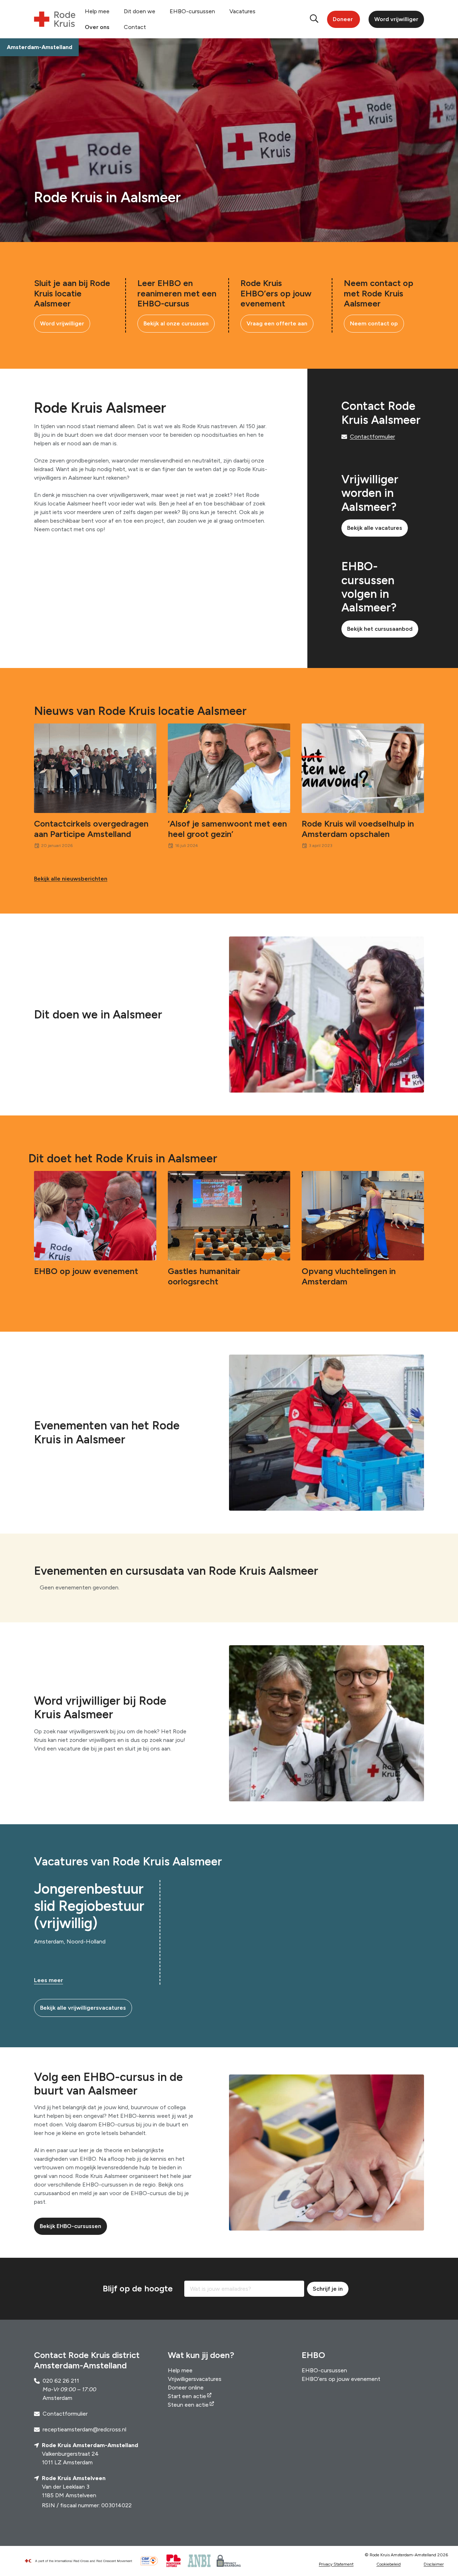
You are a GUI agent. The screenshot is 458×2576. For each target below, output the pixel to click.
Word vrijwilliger (396, 19)
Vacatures (242, 11)
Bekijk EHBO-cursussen (70, 2226)
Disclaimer (434, 2564)
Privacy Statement (336, 2564)
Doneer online (186, 2388)
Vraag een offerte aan (277, 323)
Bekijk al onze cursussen (176, 323)
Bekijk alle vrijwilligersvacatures (83, 2008)
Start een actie (187, 2396)
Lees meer (48, 1980)
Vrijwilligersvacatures (195, 2379)
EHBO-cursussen (192, 11)
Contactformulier (372, 437)
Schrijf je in (328, 2289)
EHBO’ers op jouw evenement (341, 2379)
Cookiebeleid (389, 2564)
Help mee (97, 11)
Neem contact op (374, 323)
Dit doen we (140, 11)
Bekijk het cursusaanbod (380, 629)
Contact (135, 27)
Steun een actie (188, 2405)
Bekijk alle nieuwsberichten (71, 879)
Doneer (343, 19)
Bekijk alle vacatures (375, 528)
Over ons (97, 27)
